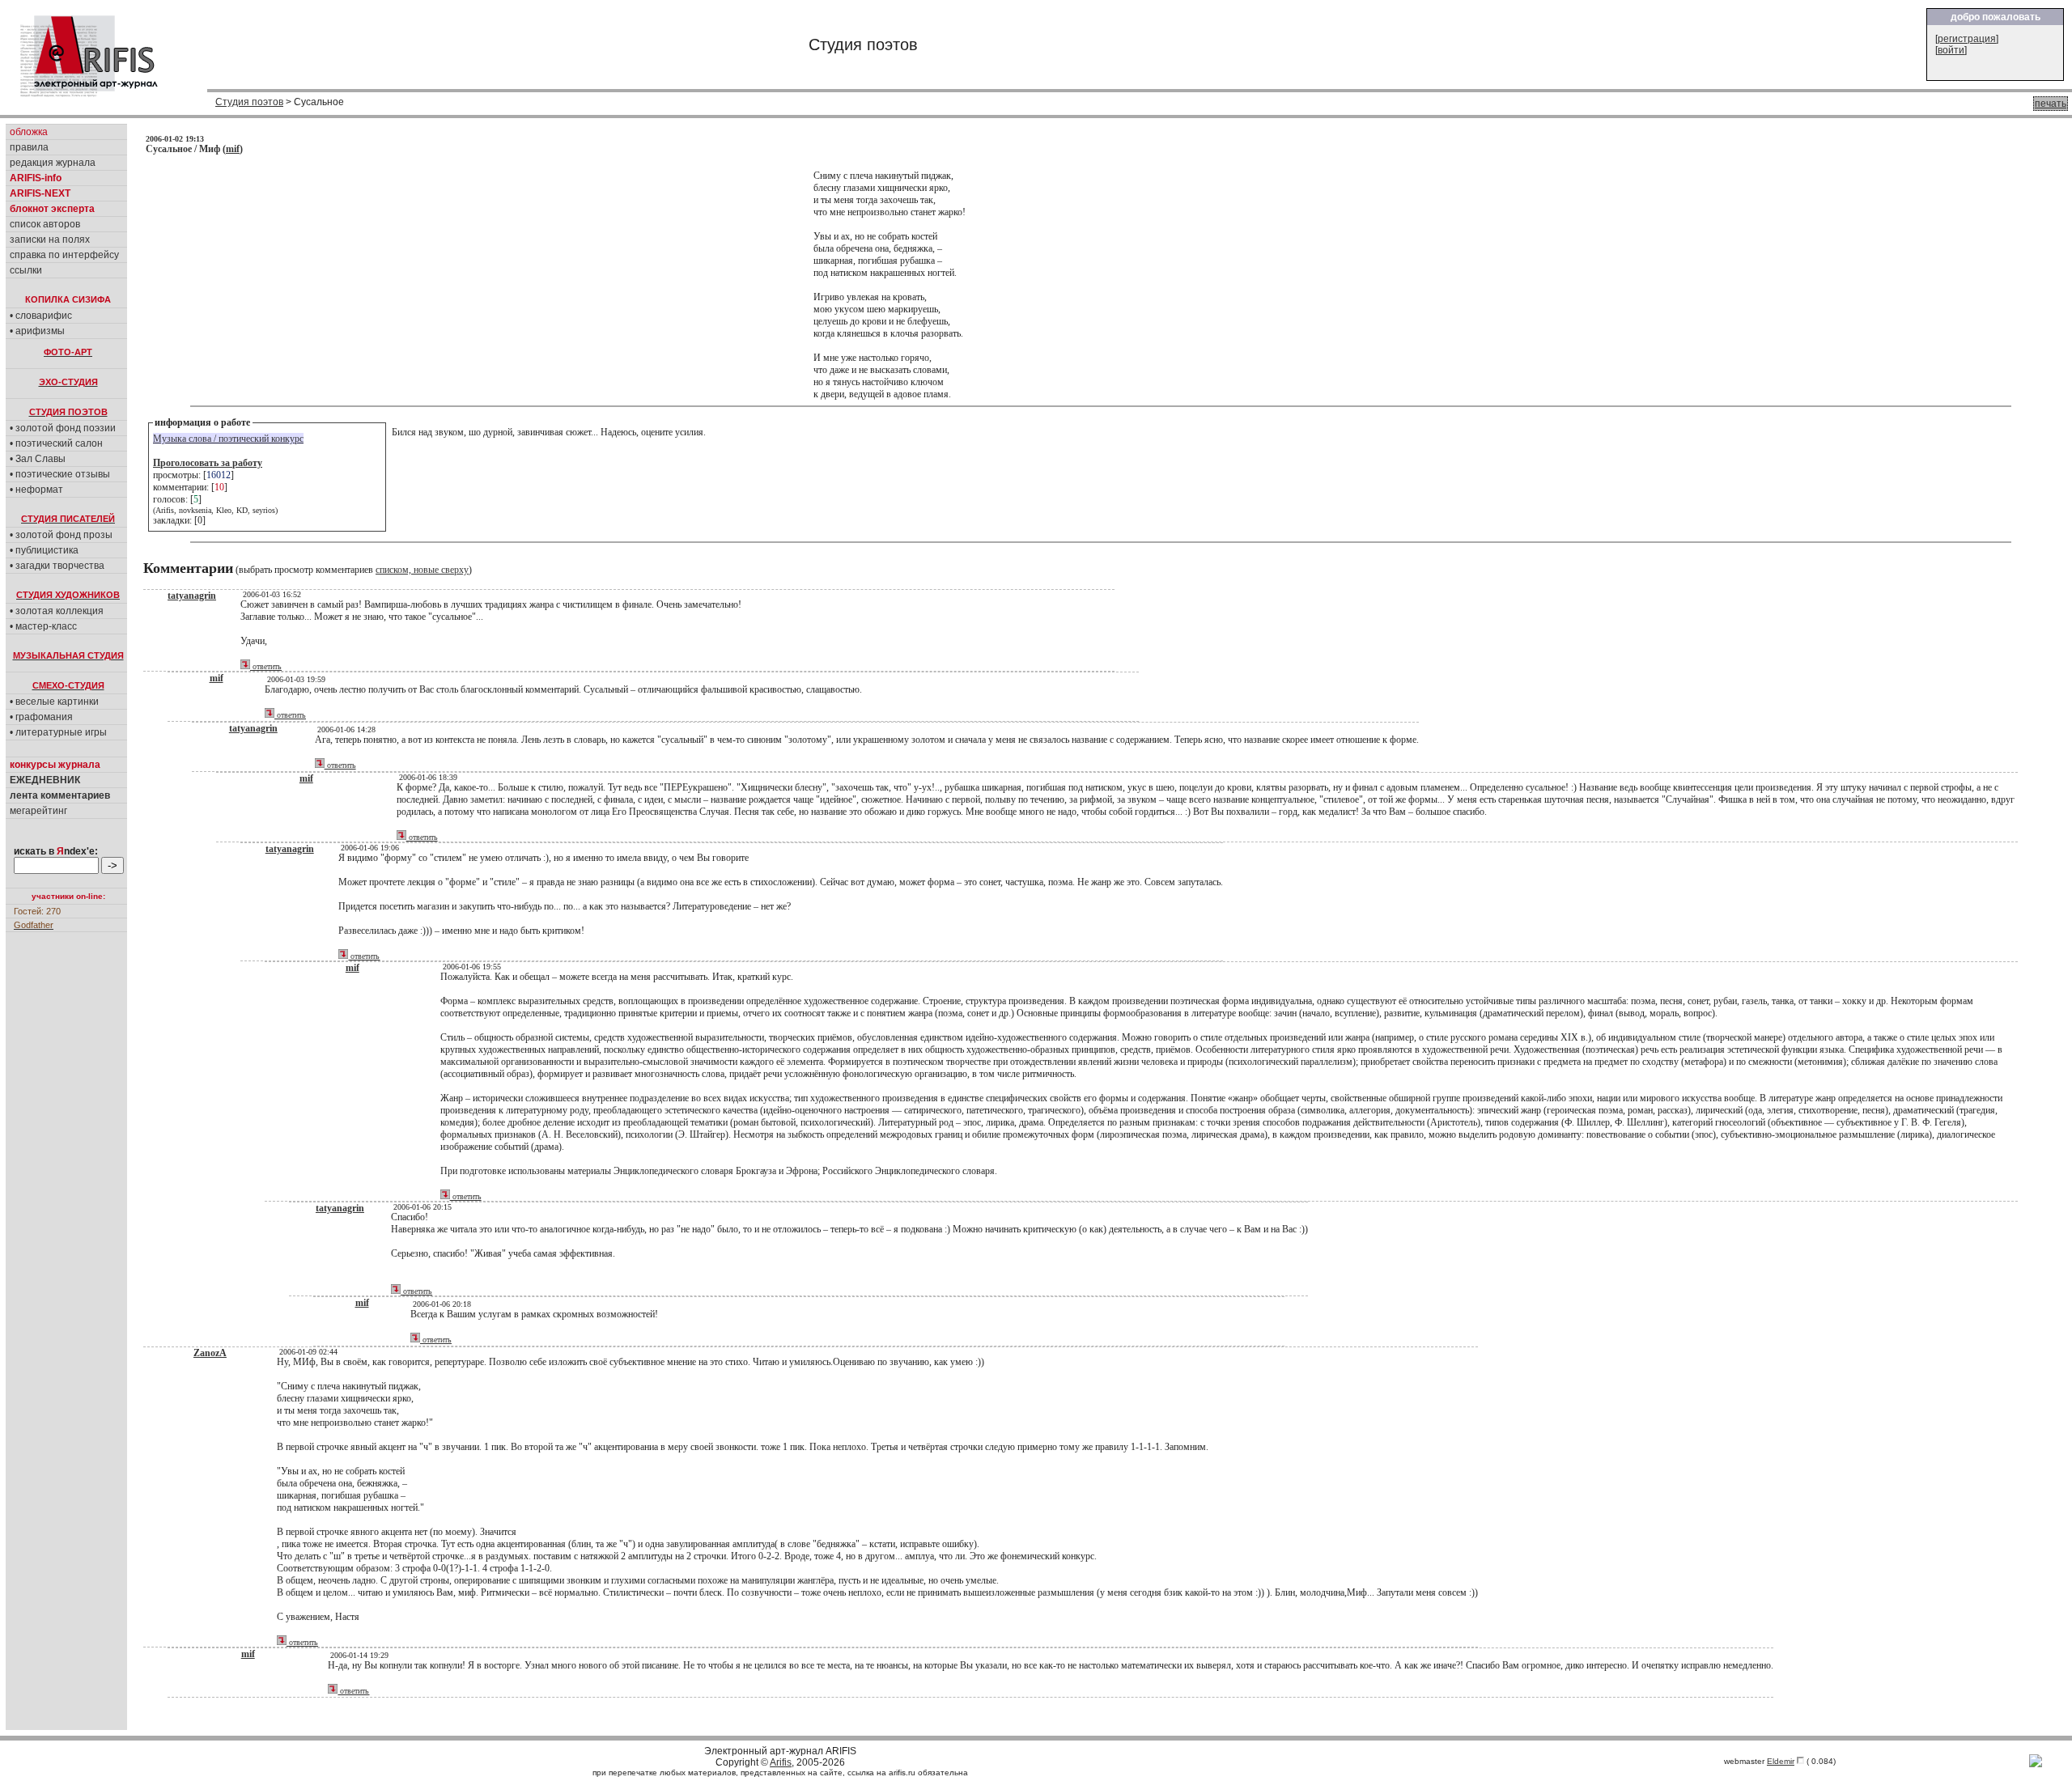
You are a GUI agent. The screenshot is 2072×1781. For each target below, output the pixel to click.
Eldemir (1781, 1761)
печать (2051, 104)
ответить (266, 666)
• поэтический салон (56, 443)
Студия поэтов (249, 102)
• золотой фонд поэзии (63, 428)
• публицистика (44, 550)
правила (29, 147)
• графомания (41, 717)
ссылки (26, 270)
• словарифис (41, 316)
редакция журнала (53, 163)
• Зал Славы (38, 459)
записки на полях (50, 240)
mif (233, 149)
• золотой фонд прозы (61, 535)
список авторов (45, 224)
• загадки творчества (57, 566)
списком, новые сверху (422, 570)
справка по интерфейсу (64, 255)
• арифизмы (37, 331)
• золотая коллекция (57, 611)
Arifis (781, 1762)
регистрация (1967, 39)
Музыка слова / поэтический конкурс (228, 439)
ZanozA (210, 1353)
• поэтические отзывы (60, 474)
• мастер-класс (43, 626)
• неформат (36, 490)
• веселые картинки (54, 702)
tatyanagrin (192, 596)
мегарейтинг (38, 811)
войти (1951, 50)
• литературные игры (58, 732)
